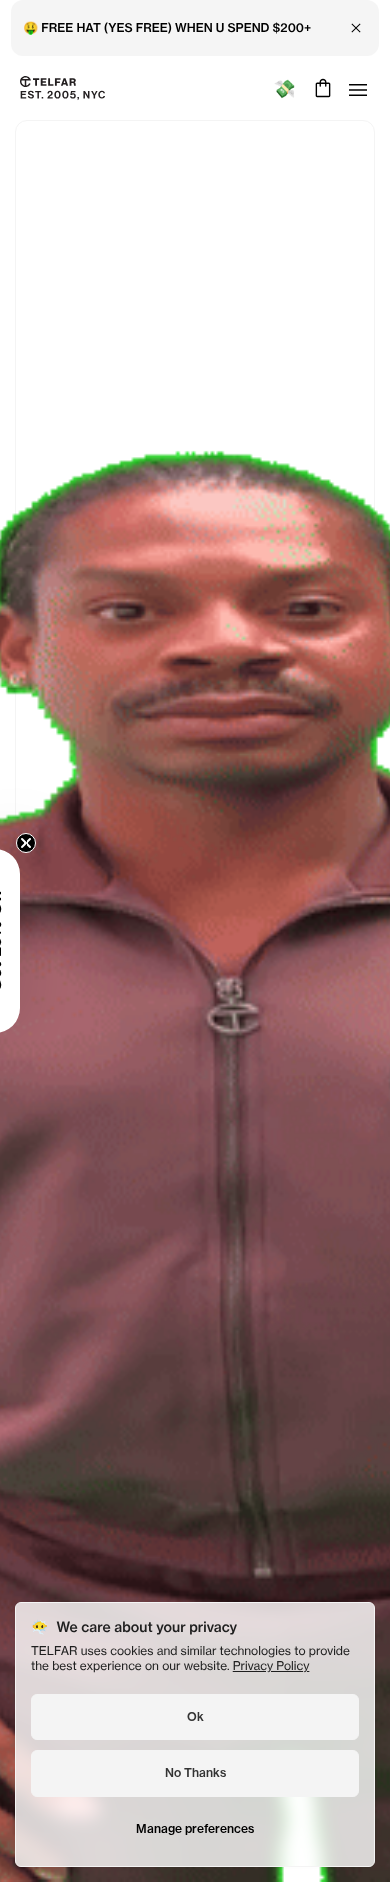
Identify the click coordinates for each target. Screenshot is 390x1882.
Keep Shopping (194, 987)
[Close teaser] (76, 843)
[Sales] (284, 88)
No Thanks (195, 1772)
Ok (195, 1716)
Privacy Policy (271, 1665)
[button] (45, 941)
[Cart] (320, 88)
